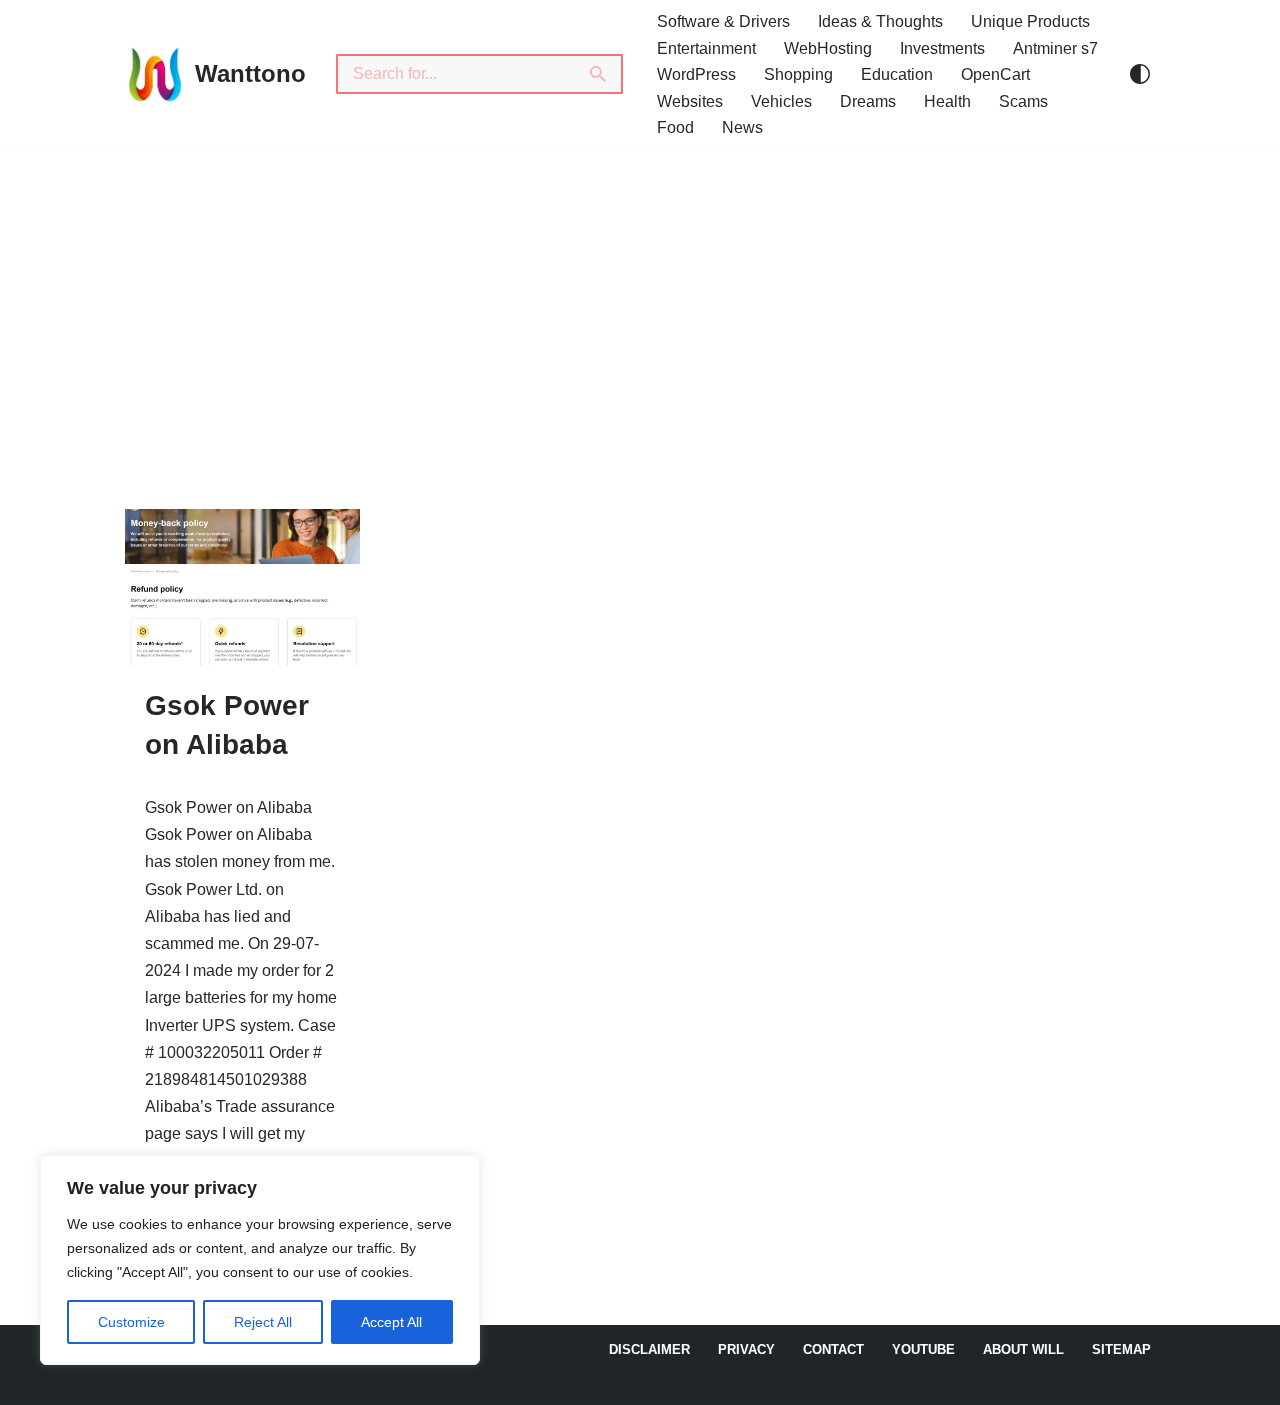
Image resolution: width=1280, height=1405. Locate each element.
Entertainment (706, 48)
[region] (260, 1260)
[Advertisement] (640, 299)
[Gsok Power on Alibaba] (242, 587)
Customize (131, 1322)
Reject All (263, 1322)
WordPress (696, 74)
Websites (690, 101)
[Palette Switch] (1140, 74)
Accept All (391, 1322)
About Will (1023, 1349)
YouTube (923, 1349)
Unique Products (1030, 21)
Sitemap (1121, 1349)
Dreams (868, 101)
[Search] (599, 74)
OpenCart (995, 74)
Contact (833, 1349)
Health (947, 101)
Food (675, 127)
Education (897, 74)
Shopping (798, 74)
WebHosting (828, 48)
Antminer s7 (1055, 48)
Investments (942, 48)
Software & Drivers (723, 21)
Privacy (746, 1349)
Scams (1023, 101)
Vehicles (781, 101)
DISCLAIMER (649, 1349)
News (742, 127)
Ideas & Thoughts (880, 21)
